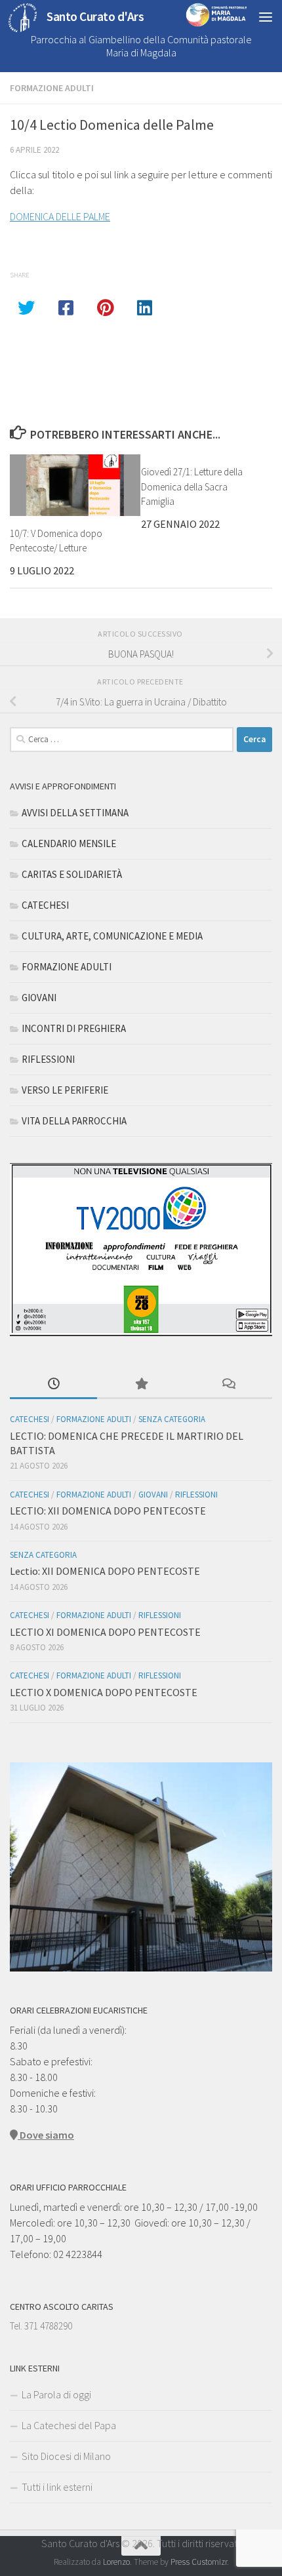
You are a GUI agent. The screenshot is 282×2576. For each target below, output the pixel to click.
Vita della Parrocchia (74, 1121)
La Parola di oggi (56, 2394)
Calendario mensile (69, 843)
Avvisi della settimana (75, 813)
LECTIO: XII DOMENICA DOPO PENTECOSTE (108, 1511)
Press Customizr (199, 2562)
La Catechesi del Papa (69, 2425)
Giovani (39, 998)
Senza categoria (172, 1419)
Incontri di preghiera (74, 1028)
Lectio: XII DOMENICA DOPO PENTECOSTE (105, 1571)
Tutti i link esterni (57, 2487)
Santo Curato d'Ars (95, 16)
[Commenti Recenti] (229, 1385)
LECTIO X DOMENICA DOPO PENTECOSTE (104, 1692)
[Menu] (266, 16)
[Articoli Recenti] (53, 1385)
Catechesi (45, 905)
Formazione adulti (52, 88)
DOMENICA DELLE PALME (60, 216)
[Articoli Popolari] (141, 1385)
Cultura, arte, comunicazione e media (112, 936)
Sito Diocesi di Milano (66, 2456)
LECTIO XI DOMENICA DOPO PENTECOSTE (105, 1632)
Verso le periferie (65, 1090)
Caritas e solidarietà (72, 874)
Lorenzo (116, 2562)
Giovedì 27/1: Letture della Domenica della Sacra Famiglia (192, 486)
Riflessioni (48, 1059)
